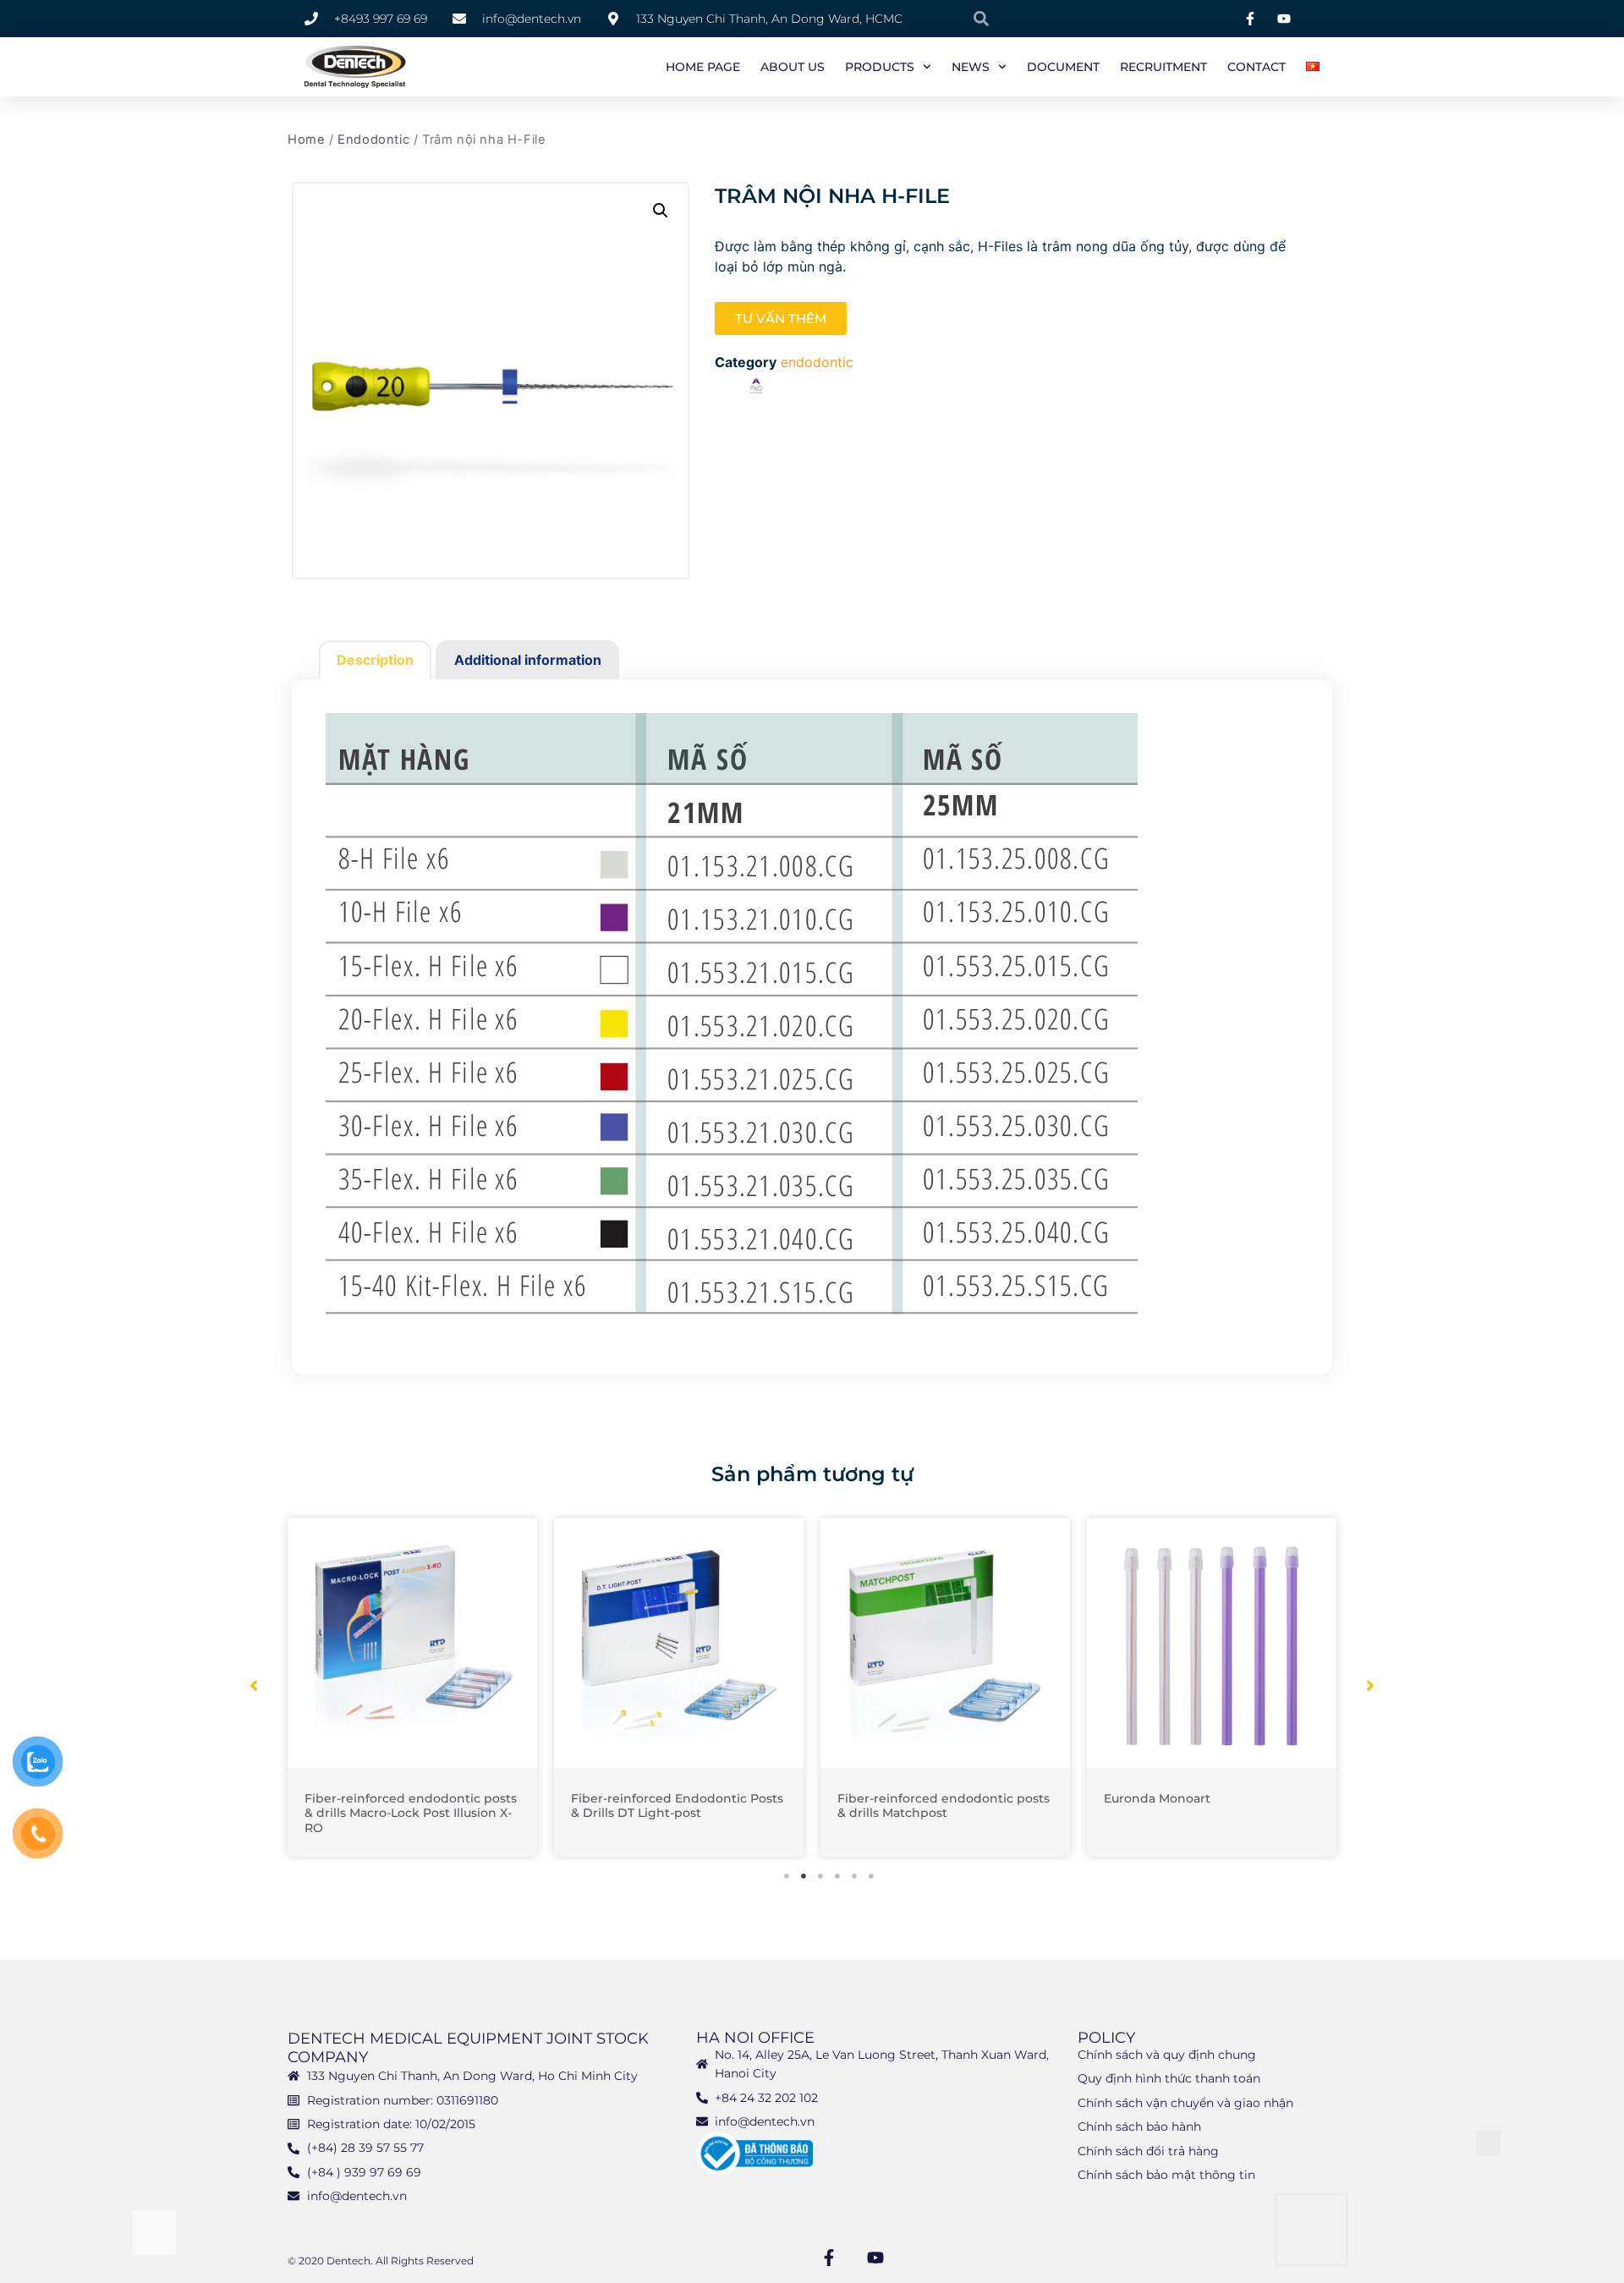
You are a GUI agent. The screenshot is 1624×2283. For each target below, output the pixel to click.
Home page (703, 67)
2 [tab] (804, 1876)
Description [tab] (375, 660)
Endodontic (373, 140)
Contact (1256, 67)
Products (880, 67)
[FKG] (756, 389)
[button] (661, 211)
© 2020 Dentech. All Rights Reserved (381, 2261)
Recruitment (1163, 67)
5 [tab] (854, 1876)
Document (1063, 67)
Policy (1106, 2038)
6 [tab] (871, 1876)
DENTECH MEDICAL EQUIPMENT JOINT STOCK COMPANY (468, 2048)
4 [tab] (837, 1876)
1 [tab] (787, 1876)
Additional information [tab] (528, 660)
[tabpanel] (412, 1688)
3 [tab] (820, 1876)
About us (793, 67)
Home (306, 140)
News (971, 67)
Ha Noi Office (755, 2038)
